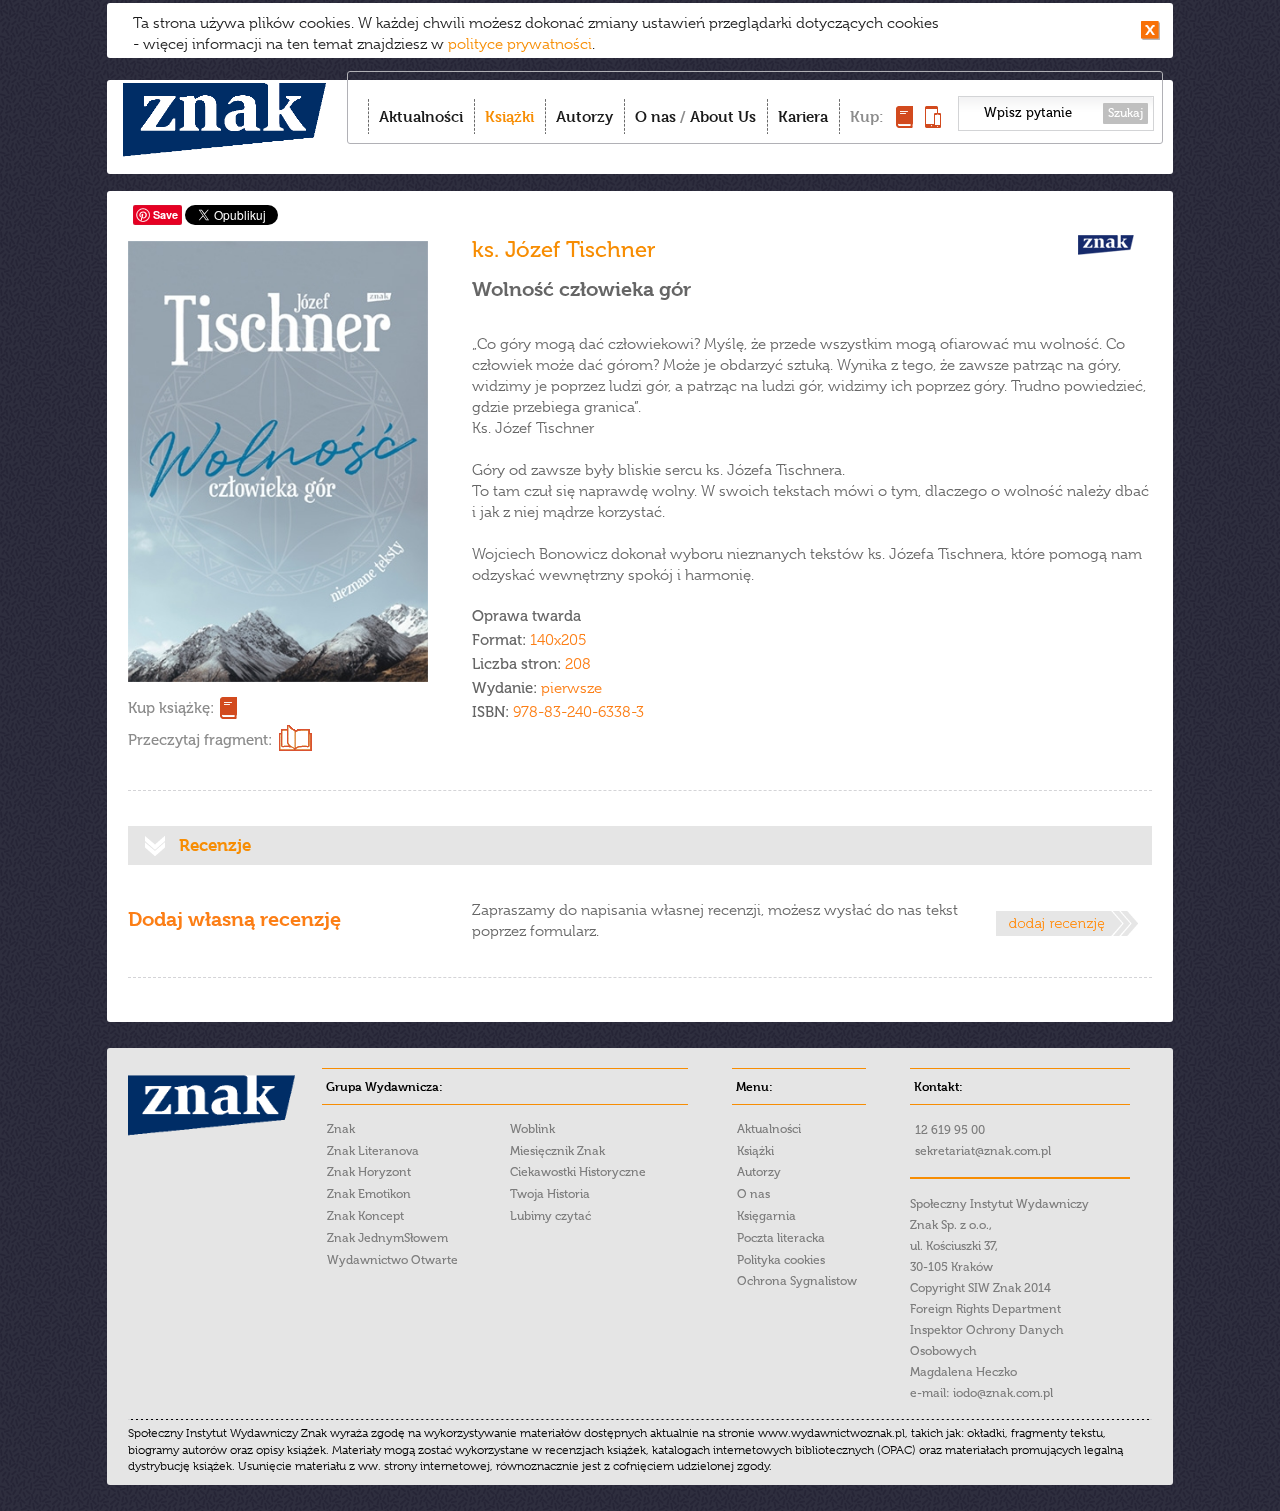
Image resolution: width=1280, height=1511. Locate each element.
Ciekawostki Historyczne (578, 1172)
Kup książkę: (171, 708)
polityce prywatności (520, 44)
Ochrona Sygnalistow (797, 1281)
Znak (341, 1129)
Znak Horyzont (369, 1172)
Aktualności (421, 116)
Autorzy (584, 116)
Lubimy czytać (550, 1216)
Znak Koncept (365, 1216)
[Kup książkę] (904, 122)
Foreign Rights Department (985, 1309)
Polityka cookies (781, 1260)
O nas (655, 116)
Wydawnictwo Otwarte (392, 1260)
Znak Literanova (373, 1151)
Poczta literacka (781, 1238)
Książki (509, 116)
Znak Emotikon (369, 1194)
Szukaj (1125, 113)
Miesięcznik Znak (557, 1151)
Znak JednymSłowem (387, 1238)
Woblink (532, 1129)
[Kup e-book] (933, 122)
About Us (723, 116)
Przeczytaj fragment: (200, 740)
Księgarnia (766, 1216)
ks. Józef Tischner (564, 249)
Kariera (803, 116)
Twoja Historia (550, 1194)
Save (165, 214)
